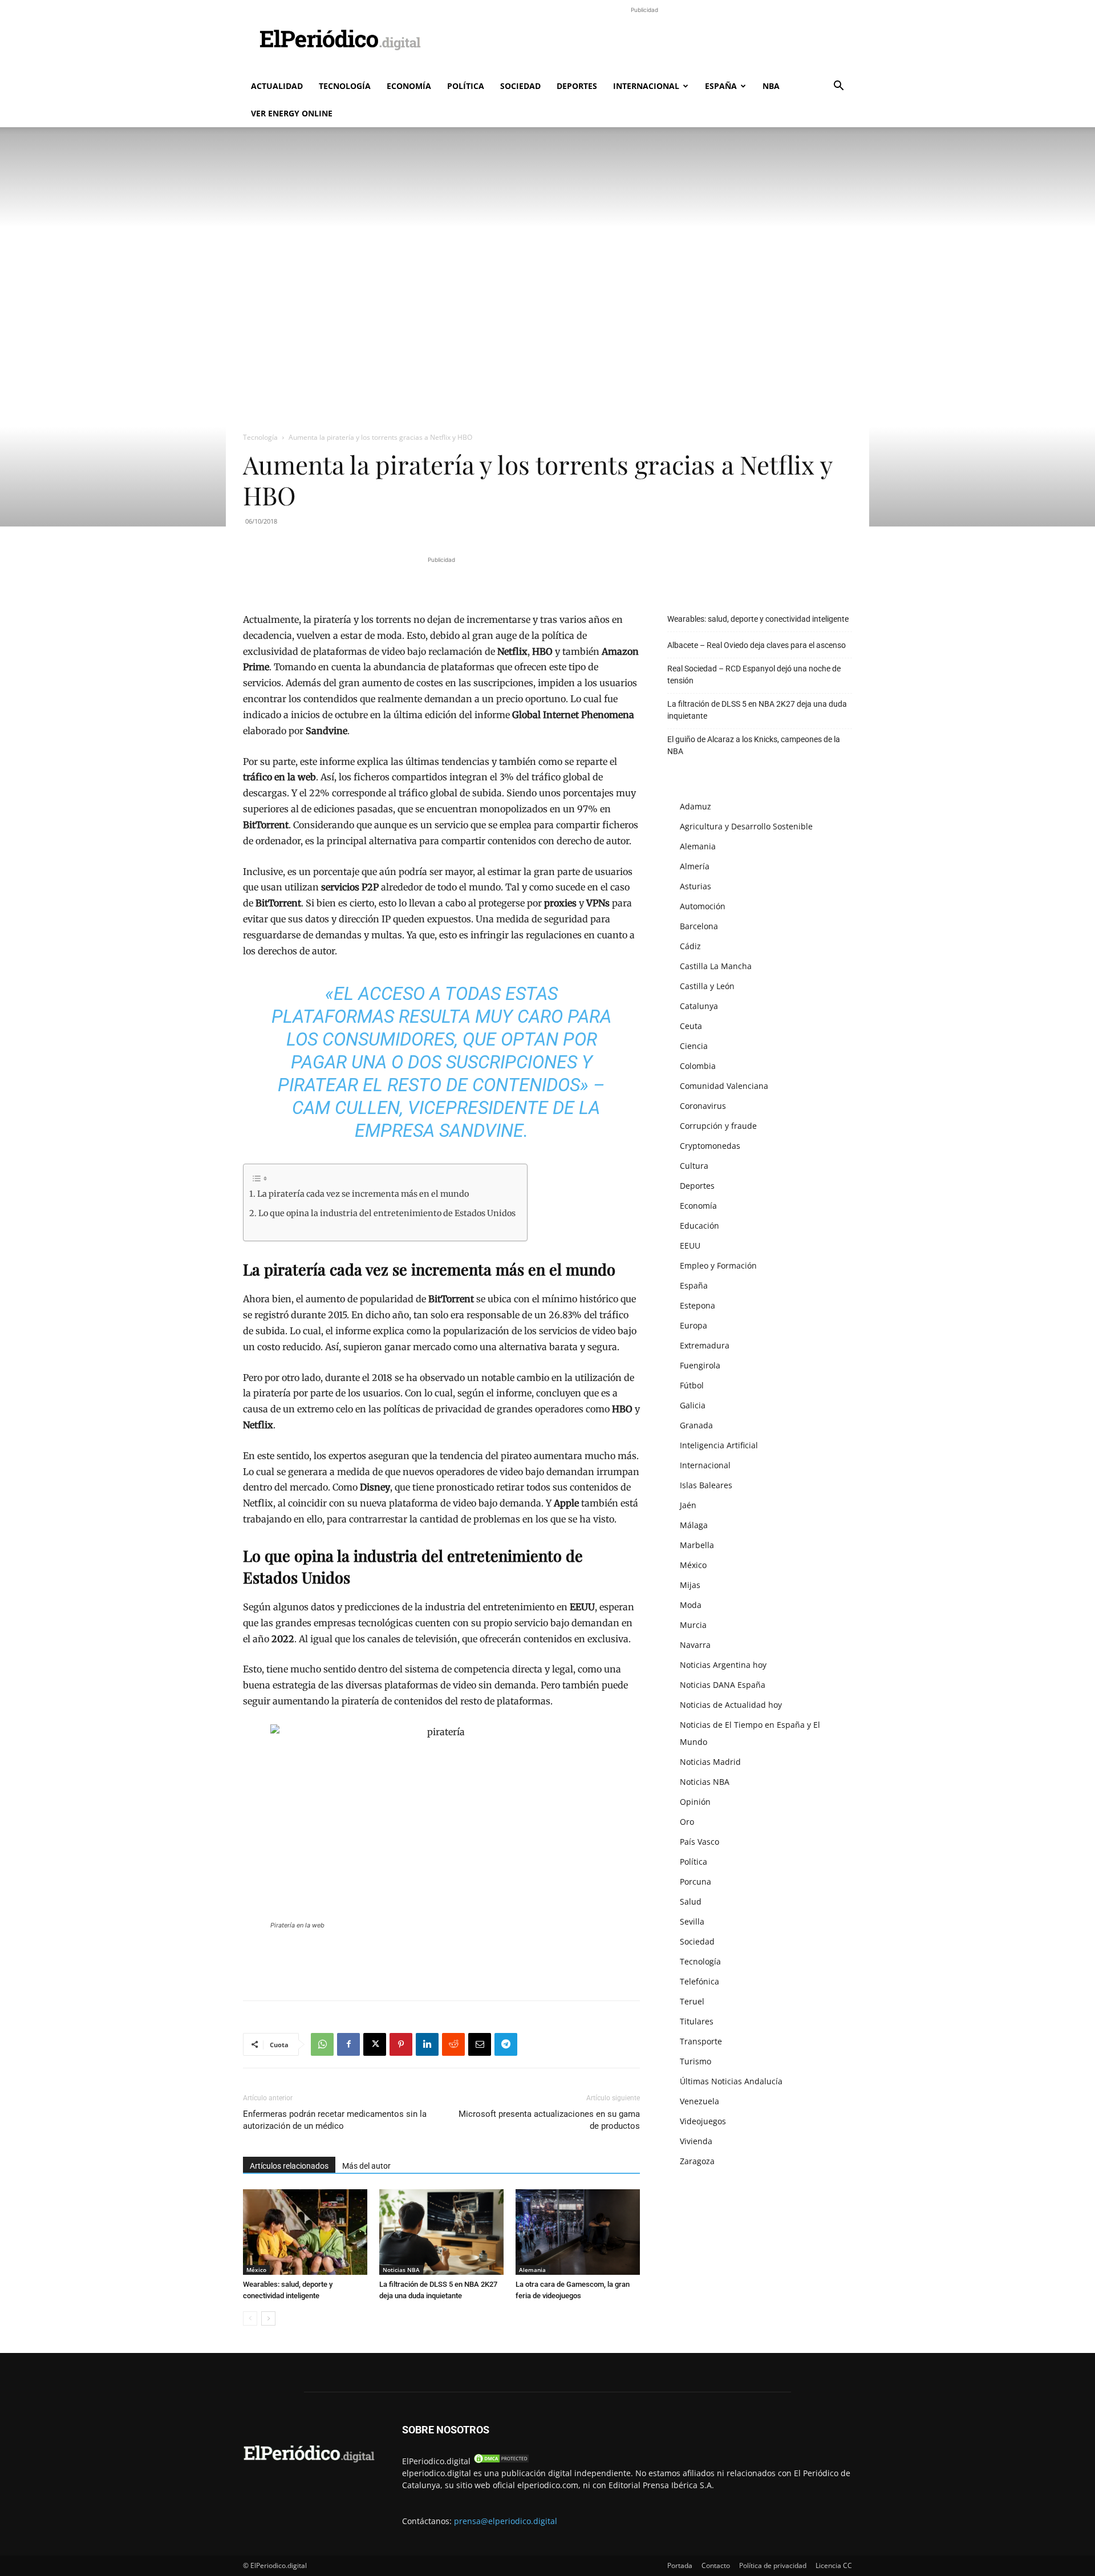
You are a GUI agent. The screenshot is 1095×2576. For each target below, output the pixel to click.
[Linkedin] (427, 2044)
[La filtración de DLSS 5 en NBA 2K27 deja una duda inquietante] (441, 2232)
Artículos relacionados (289, 2166)
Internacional (646, 86)
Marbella (697, 1545)
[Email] (480, 2044)
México (256, 2270)
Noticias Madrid (710, 1762)
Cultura (694, 1166)
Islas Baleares (706, 1485)
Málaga (694, 1525)
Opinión (695, 1802)
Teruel (692, 2001)
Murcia (693, 1625)
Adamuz (695, 806)
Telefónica (699, 1981)
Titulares (697, 2021)
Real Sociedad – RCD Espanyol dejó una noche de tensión (754, 675)
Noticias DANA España (723, 1685)
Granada (696, 1425)
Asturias (695, 886)
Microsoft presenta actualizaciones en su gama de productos (549, 2120)
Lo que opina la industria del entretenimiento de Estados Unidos (387, 1213)
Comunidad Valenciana (724, 1086)
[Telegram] (506, 2044)
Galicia (693, 1405)
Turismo (695, 2061)
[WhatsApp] (322, 2044)
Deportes (577, 86)
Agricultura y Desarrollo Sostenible (746, 826)
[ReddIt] (453, 2044)
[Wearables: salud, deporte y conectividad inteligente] (305, 2232)
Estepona (697, 1305)
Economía (409, 86)
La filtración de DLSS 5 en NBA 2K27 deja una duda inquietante (757, 710)
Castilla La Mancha (716, 966)
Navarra (695, 1645)
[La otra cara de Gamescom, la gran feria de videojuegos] (578, 2232)
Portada (680, 2565)
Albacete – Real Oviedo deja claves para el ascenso (757, 645)
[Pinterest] (401, 2044)
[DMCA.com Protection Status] (501, 2461)
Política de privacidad (773, 2565)
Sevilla (692, 1921)
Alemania (532, 2270)
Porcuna (695, 1882)
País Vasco (699, 1842)
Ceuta (691, 1026)
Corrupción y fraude (718, 1126)
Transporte (701, 2041)
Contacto (716, 2565)
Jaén (688, 1505)
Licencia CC (834, 2565)
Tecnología (345, 86)
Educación (699, 1226)
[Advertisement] (644, 42)
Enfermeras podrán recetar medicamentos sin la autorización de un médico (335, 2120)
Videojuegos (703, 2121)
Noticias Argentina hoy (723, 1665)
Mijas (690, 1585)
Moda (691, 1605)
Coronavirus (703, 1106)
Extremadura (705, 1345)
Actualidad (277, 86)
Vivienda (696, 2141)
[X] (375, 2044)
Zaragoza (697, 2161)
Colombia (698, 1066)
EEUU (690, 1246)
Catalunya (699, 1006)
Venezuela (699, 2101)
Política (466, 86)
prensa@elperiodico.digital (506, 2521)
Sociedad (520, 86)
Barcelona (699, 926)
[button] (838, 87)
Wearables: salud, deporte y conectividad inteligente (758, 619)
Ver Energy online (292, 113)
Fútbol (692, 1385)
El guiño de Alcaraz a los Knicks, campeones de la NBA (754, 745)
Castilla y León (707, 986)
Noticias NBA (401, 2270)
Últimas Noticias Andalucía (731, 2081)
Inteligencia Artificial (719, 1445)
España (721, 86)
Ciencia (694, 1046)
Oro (687, 1822)
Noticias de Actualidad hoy (731, 1705)
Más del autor (366, 2166)
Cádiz (690, 946)
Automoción (703, 906)
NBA (771, 86)
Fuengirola (700, 1365)
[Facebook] (348, 2044)
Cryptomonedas (710, 1146)
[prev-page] (250, 2318)
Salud (691, 1901)
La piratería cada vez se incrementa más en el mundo (363, 1194)
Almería (695, 866)
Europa (693, 1325)
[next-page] (268, 2318)
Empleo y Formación (718, 1265)
